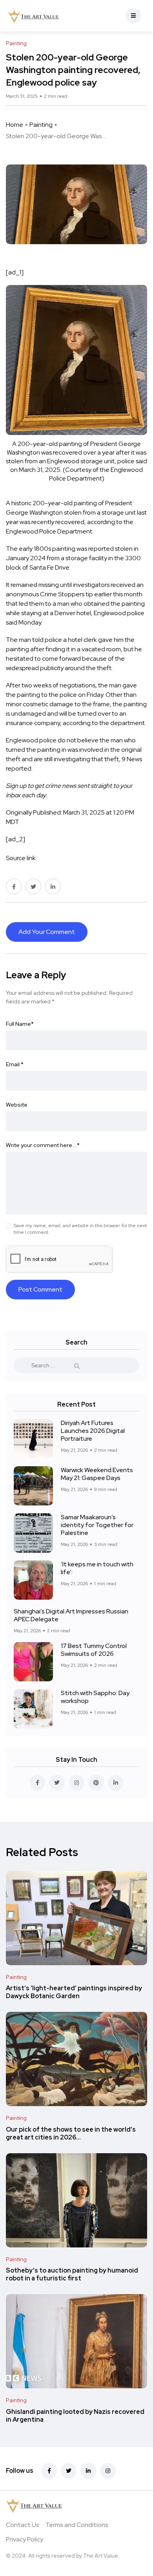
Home (15, 125)
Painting (41, 125)
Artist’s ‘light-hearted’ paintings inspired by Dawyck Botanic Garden (74, 1992)
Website (17, 1105)
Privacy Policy (25, 2539)
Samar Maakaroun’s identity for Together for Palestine (97, 1525)
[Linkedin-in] (88, 2471)
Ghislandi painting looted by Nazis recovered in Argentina (75, 2416)
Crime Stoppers (62, 594)
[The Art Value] (33, 16)
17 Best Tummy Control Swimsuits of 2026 (94, 1650)
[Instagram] (108, 2471)
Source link (21, 858)
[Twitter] (69, 2471)
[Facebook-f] (49, 2471)
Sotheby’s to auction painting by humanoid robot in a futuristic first (72, 2275)
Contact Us (23, 2525)
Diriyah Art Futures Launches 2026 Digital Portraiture (93, 1431)
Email (15, 1064)
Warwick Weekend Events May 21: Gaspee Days (97, 1474)
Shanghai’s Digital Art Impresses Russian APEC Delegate (71, 1615)
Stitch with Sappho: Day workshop (95, 1697)
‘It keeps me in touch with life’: (97, 1568)
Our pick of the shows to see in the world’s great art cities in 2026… (71, 2133)
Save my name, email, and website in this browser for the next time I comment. (80, 1229)
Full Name (20, 1024)
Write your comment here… (43, 1145)
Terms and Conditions (77, 2525)
